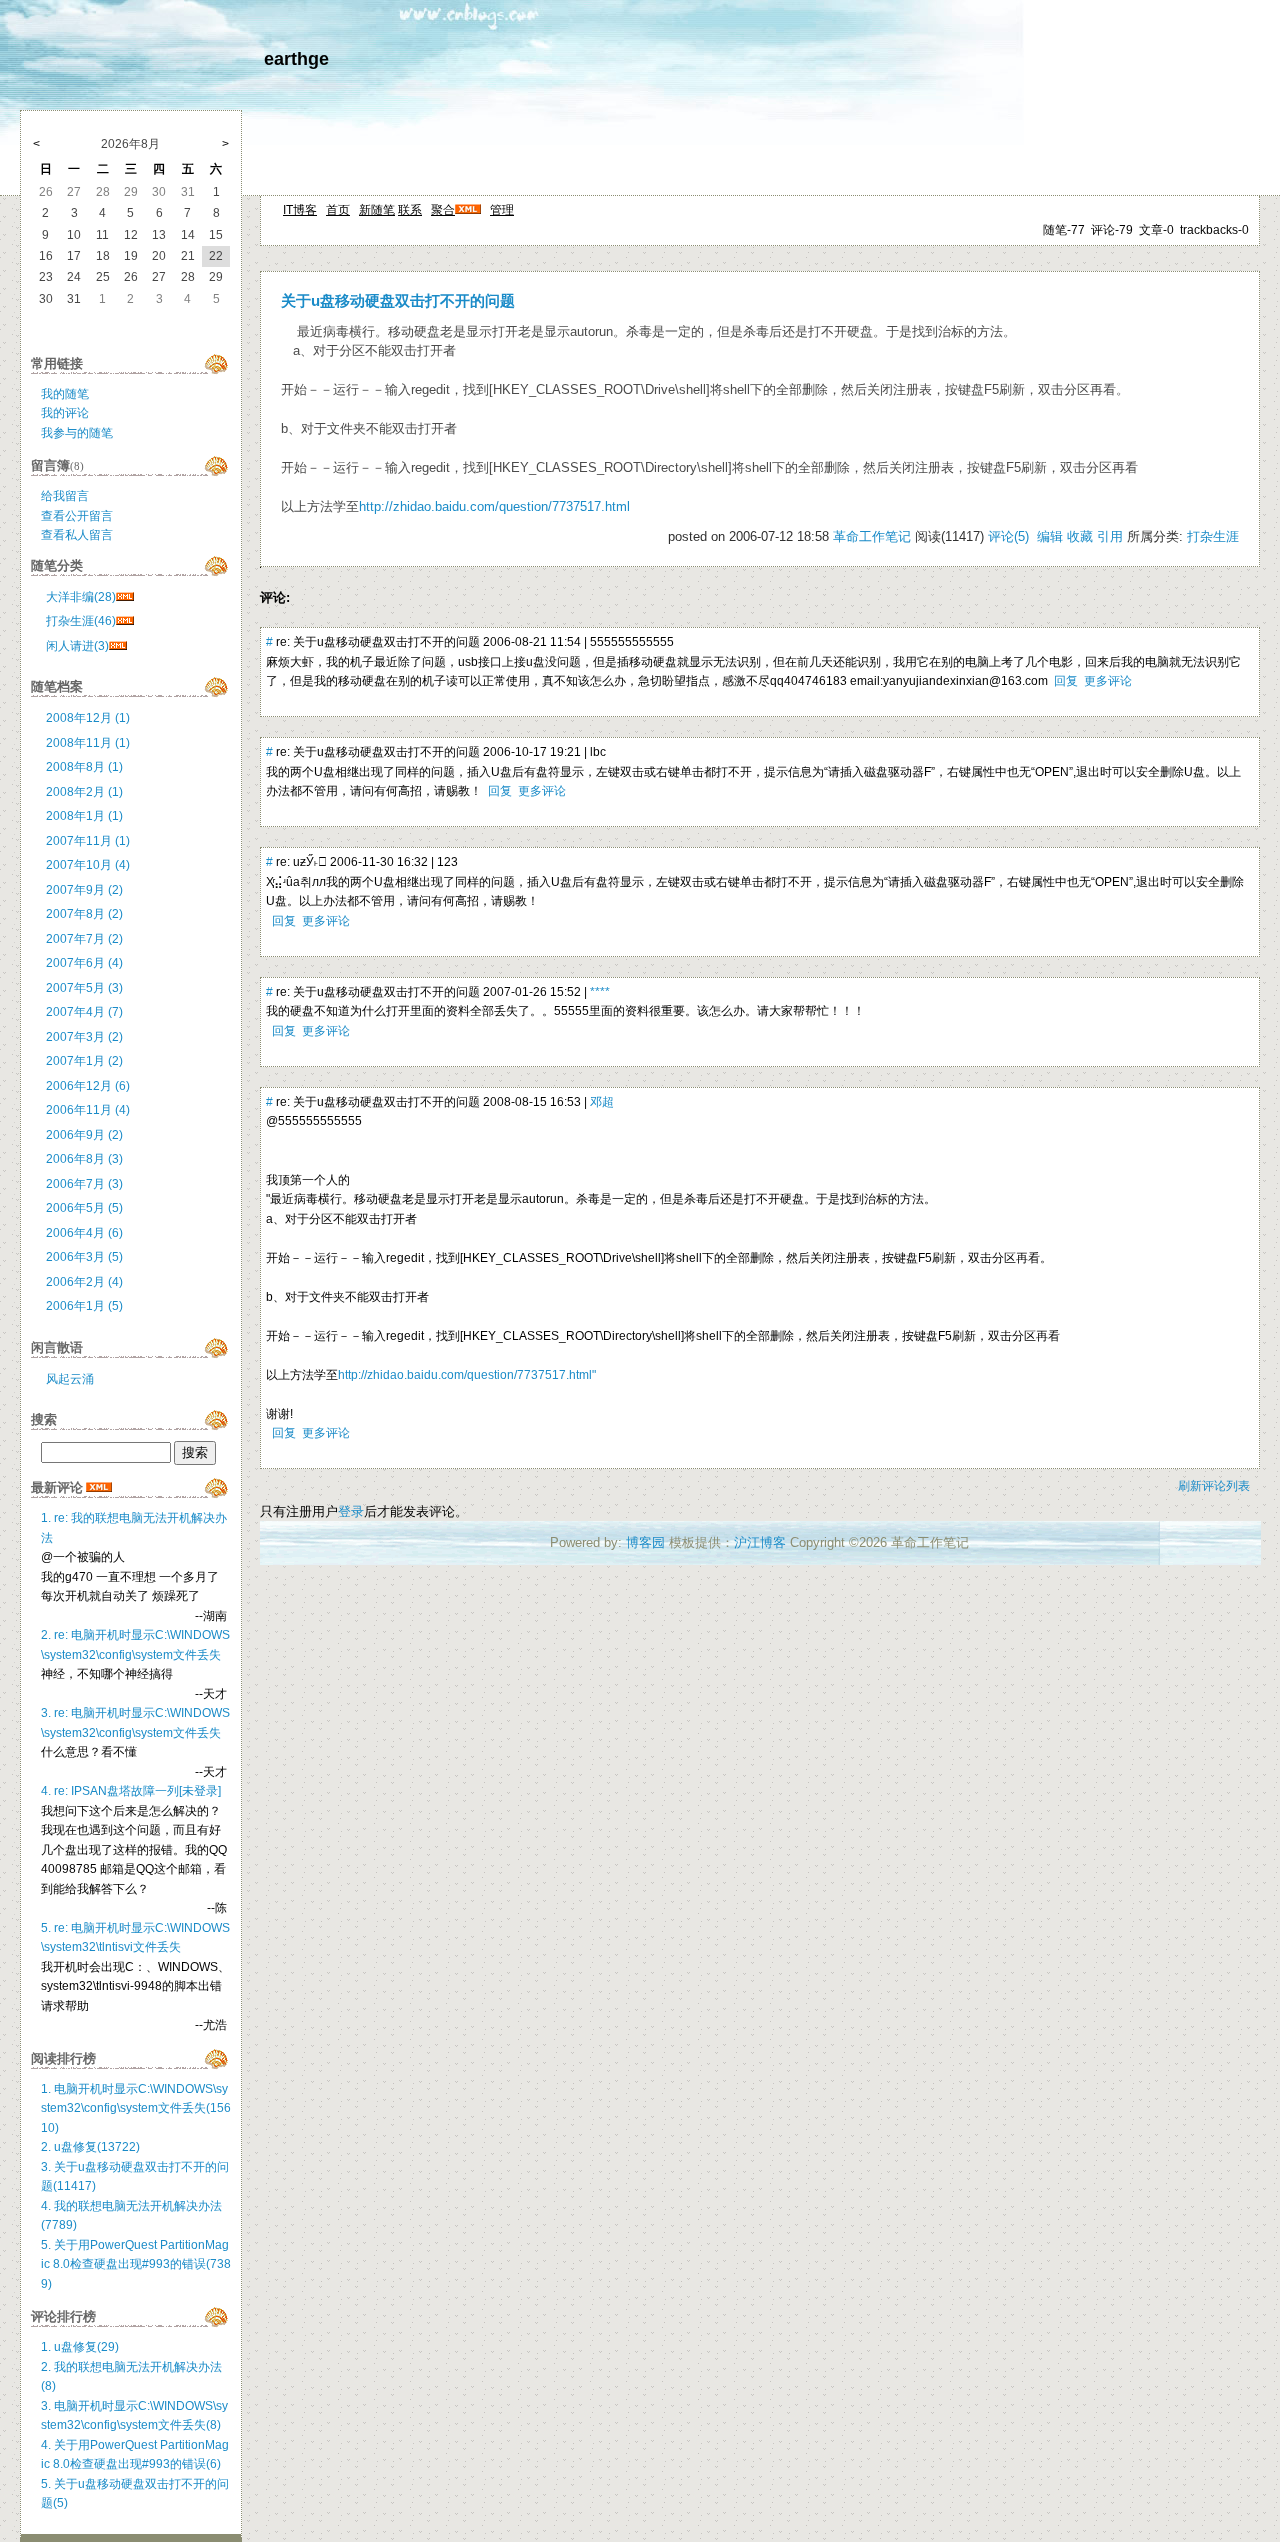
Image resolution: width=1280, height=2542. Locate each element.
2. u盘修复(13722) (90, 2147)
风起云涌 (70, 1379)
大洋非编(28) (81, 597)
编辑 (1050, 536)
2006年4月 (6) (84, 1233)
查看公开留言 (77, 516)
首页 (338, 210)
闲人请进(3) (77, 646)
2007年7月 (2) (84, 939)
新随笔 (377, 210)
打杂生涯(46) (81, 621)
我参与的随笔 (77, 433)
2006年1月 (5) (84, 1306)
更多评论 (1108, 681)
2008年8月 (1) (84, 767)
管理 (502, 210)
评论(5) (1008, 536)
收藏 (1080, 536)
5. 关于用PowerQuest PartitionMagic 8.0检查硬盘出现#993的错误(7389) (136, 2264)
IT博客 (300, 210)
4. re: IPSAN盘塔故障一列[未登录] (131, 1791)
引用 (1110, 536)
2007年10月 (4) (88, 865)
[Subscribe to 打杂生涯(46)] (125, 621)
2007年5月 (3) (84, 988)
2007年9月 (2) (84, 890)
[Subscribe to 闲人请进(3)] (118, 646)
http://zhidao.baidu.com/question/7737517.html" (467, 1375)
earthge (296, 59)
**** (600, 992)
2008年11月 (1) (88, 743)
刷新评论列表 (1214, 1486)
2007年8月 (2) (84, 914)
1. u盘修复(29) (80, 2347)
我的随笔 (65, 394)
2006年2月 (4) (84, 1282)
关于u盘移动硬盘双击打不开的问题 (398, 301)
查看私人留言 (77, 535)
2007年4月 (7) (84, 1012)
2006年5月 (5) (84, 1208)
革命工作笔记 (872, 536)
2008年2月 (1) (84, 792)
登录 (351, 1511)
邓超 (602, 1102)
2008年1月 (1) (84, 816)
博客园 (645, 1542)
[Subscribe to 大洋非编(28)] (125, 597)
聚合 (443, 210)
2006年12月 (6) (88, 1086)
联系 (410, 210)
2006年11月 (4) (88, 1110)
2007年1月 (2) (84, 1061)
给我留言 (65, 496)
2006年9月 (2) (84, 1135)
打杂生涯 (1213, 536)
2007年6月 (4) (84, 963)
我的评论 (65, 413)
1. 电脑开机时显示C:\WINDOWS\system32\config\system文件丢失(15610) (136, 2108)
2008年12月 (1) (88, 718)
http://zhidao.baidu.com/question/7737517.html (494, 506)
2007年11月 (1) (88, 841)
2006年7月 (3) (84, 1184)
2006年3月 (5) (84, 1257)
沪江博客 (760, 1542)
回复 (1066, 681)
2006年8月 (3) (84, 1159)
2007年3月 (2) (84, 1037)
